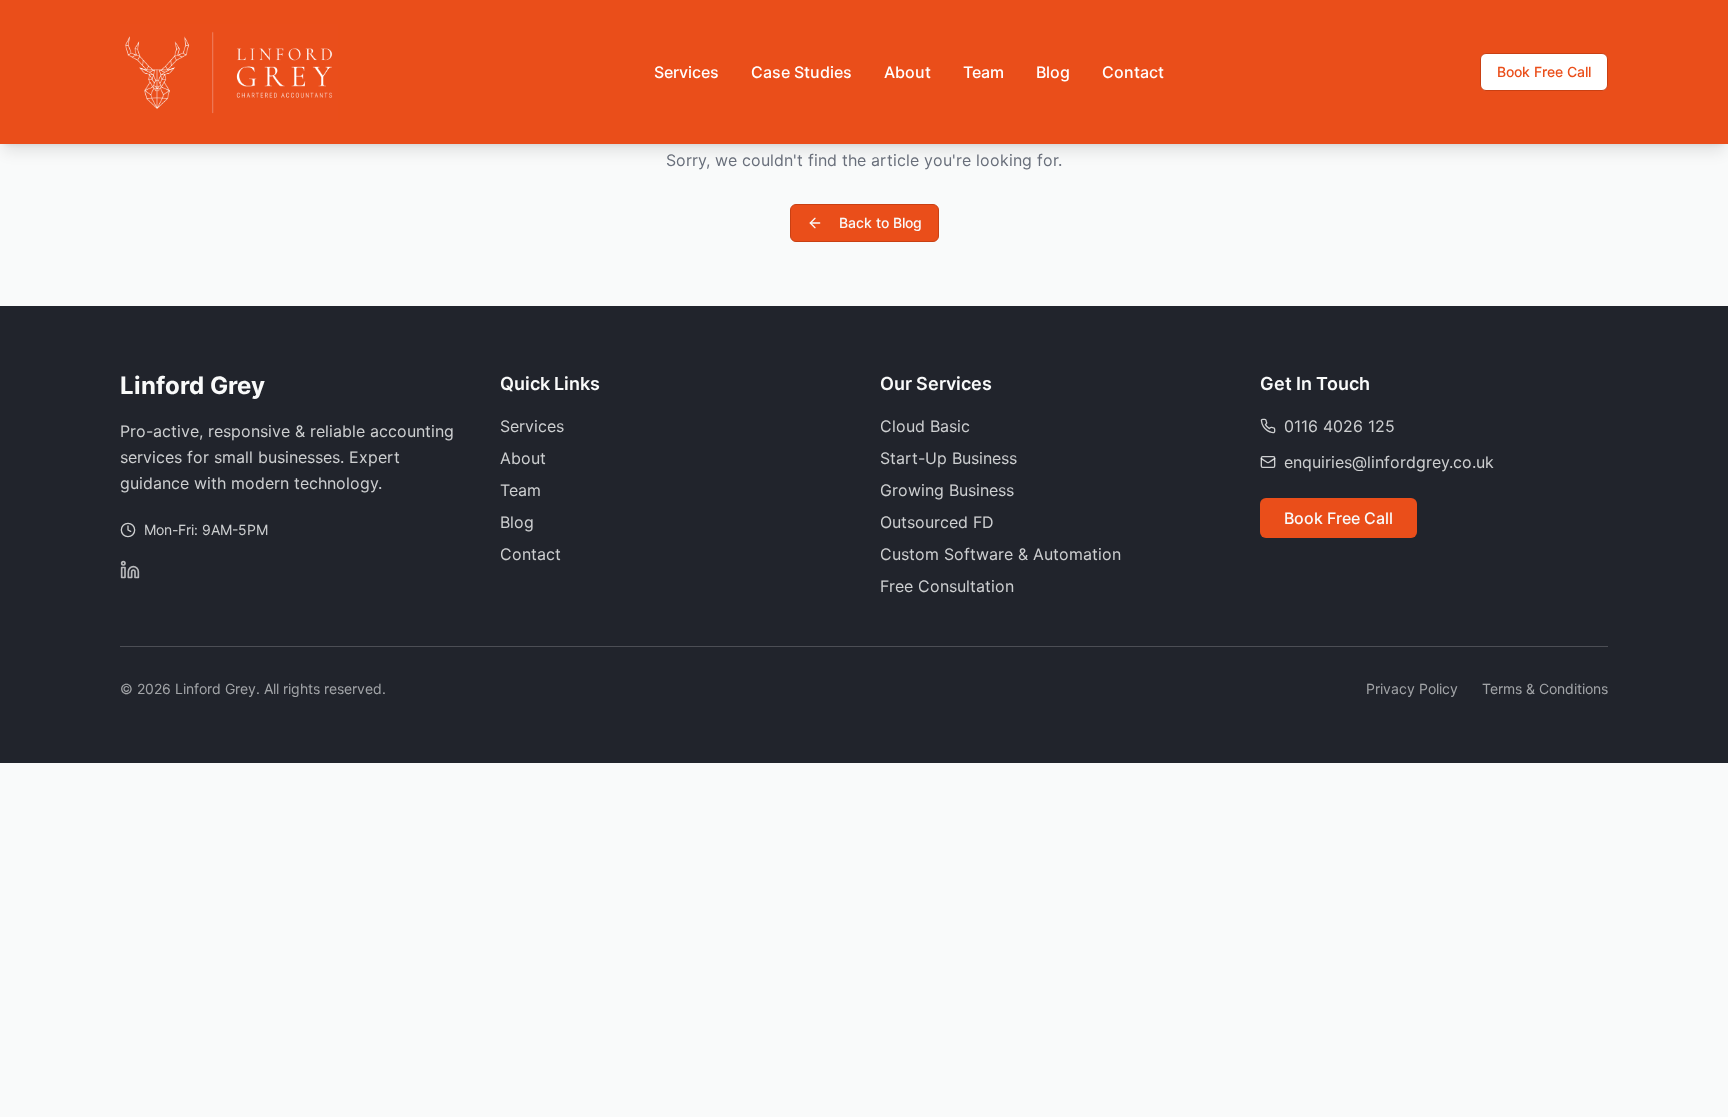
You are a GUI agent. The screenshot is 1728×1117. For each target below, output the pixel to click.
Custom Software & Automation (1000, 554)
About (907, 72)
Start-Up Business (948, 458)
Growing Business (947, 490)
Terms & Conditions (1545, 688)
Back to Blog (880, 222)
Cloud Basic (925, 426)
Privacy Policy (1412, 688)
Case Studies (801, 72)
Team (983, 72)
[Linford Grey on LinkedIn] (130, 570)
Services (686, 72)
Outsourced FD (937, 522)
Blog (1053, 72)
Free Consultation (947, 586)
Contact (1133, 72)
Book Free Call (1544, 71)
